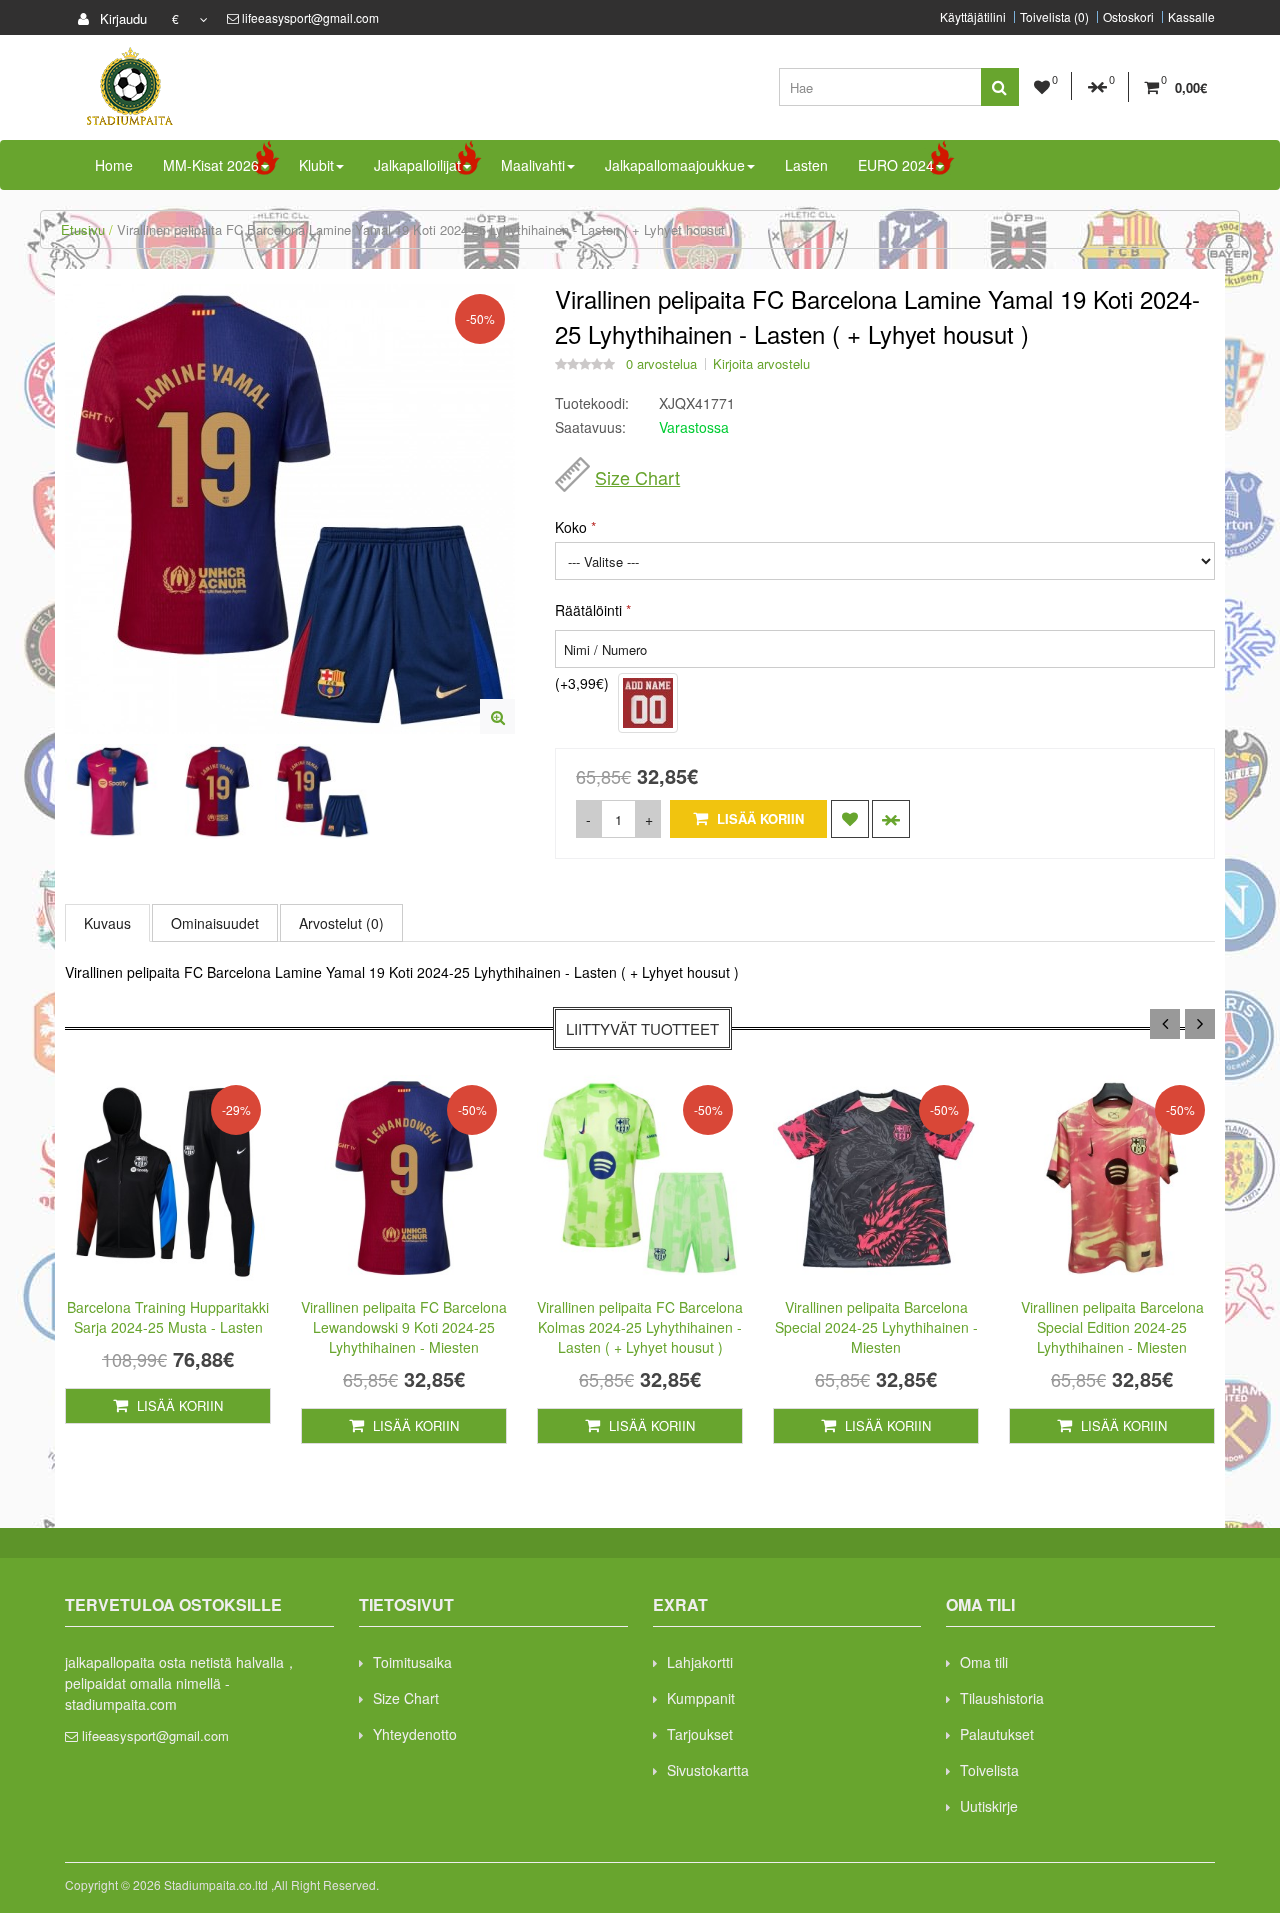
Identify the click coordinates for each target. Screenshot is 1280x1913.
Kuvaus (107, 923)
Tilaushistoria (1002, 1698)
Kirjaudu (121, 18)
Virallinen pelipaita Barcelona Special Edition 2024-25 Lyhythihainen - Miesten (1112, 1327)
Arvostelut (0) (341, 923)
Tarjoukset (700, 1734)
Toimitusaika (412, 1662)
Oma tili (984, 1662)
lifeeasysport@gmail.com (310, 17)
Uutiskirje (989, 1806)
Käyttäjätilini (973, 17)
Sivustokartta (708, 1770)
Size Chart (637, 477)
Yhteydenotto (415, 1734)
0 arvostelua (661, 364)
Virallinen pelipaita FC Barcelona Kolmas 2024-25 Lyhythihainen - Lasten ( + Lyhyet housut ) (640, 1327)
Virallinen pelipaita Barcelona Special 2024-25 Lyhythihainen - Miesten (876, 1327)
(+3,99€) (582, 683)
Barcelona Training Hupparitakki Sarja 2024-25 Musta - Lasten (168, 1317)
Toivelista (989, 1770)
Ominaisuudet (215, 923)
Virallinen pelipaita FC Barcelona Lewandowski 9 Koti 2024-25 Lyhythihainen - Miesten (404, 1327)
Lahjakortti (700, 1662)
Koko (571, 527)
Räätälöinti (588, 610)
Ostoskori (1128, 17)
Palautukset (997, 1734)
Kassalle (1191, 17)
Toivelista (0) (1054, 17)
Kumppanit (701, 1698)
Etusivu (83, 229)
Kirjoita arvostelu (761, 364)
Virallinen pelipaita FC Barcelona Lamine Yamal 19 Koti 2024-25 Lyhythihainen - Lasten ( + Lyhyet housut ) (425, 229)
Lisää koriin (758, 818)
